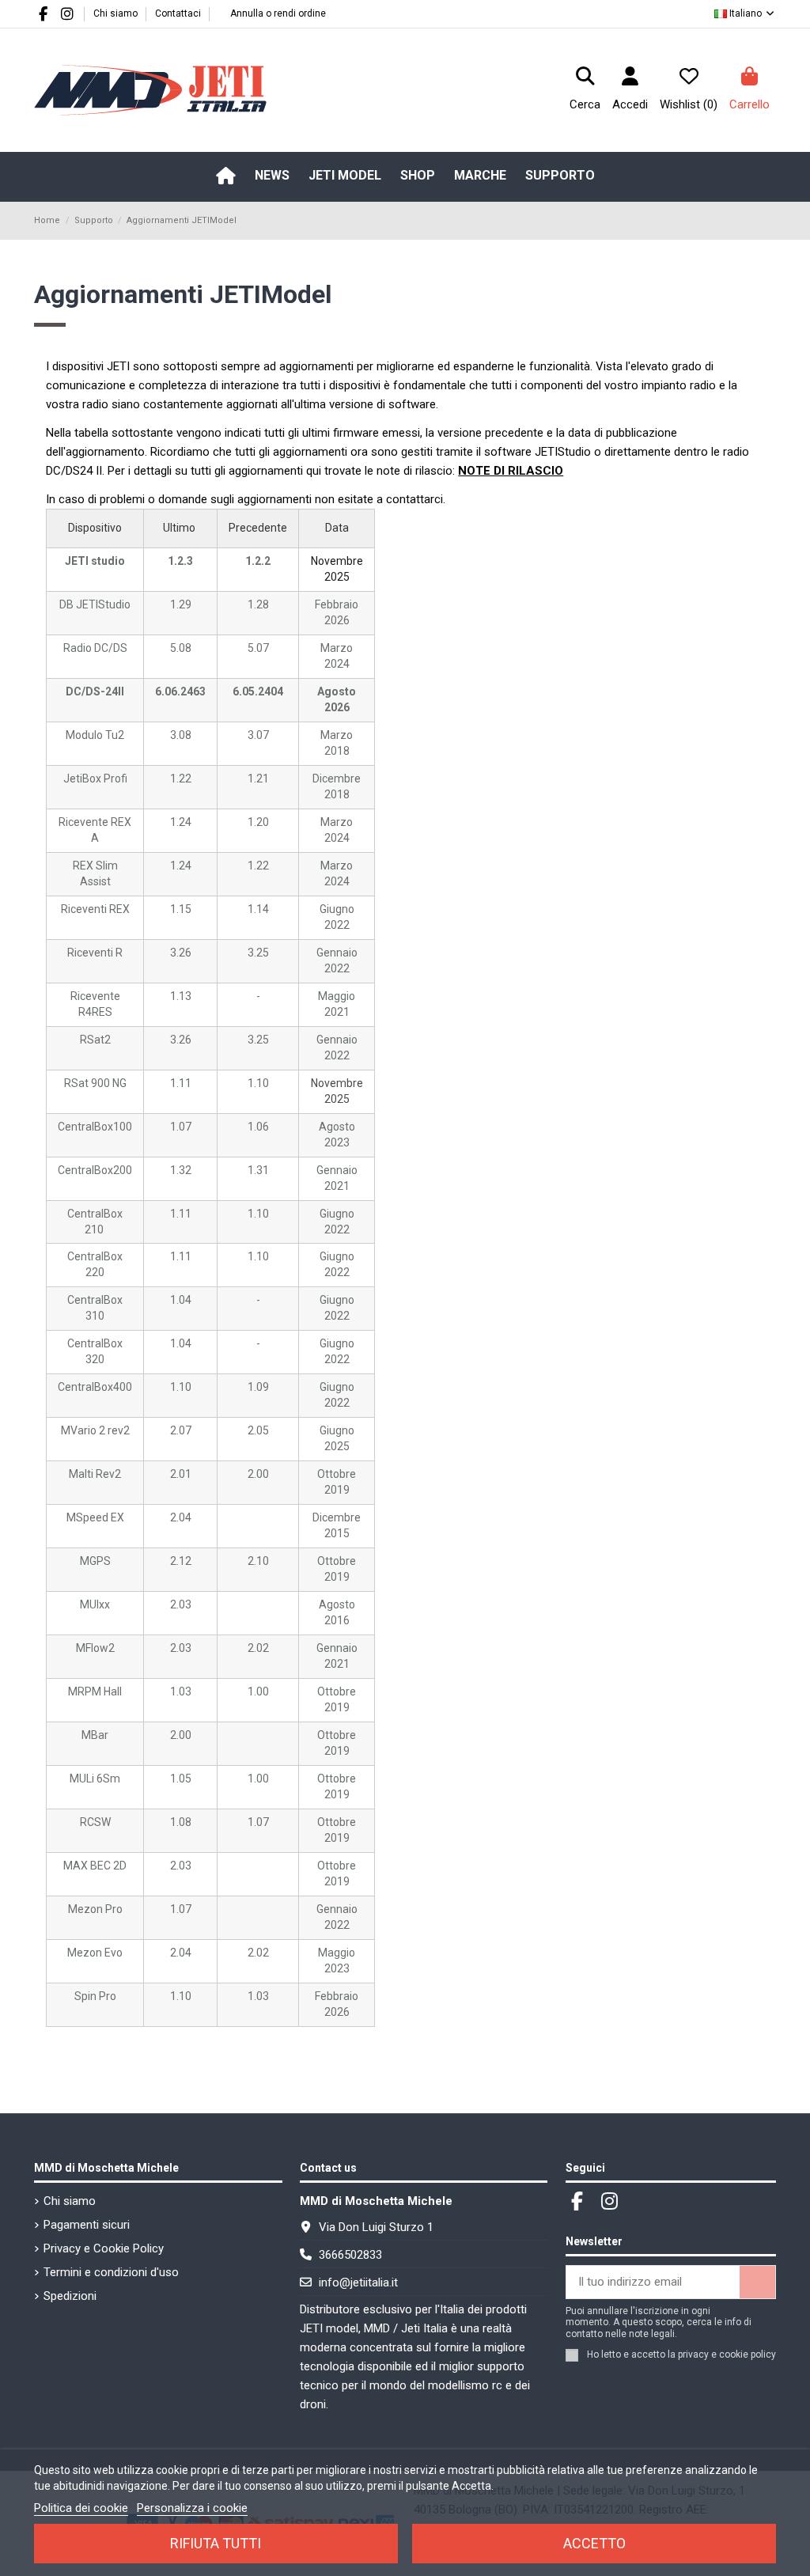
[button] (345, 176)
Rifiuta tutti (216, 2543)
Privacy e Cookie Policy (104, 2248)
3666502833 (350, 2255)
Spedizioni (70, 2296)
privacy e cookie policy (727, 2354)
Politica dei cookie (81, 2508)
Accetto (594, 2543)
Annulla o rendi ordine (278, 13)
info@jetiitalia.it (358, 2282)
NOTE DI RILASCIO (511, 471)
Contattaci (178, 13)
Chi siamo (117, 13)
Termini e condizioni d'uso (111, 2272)
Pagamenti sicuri (87, 2225)
